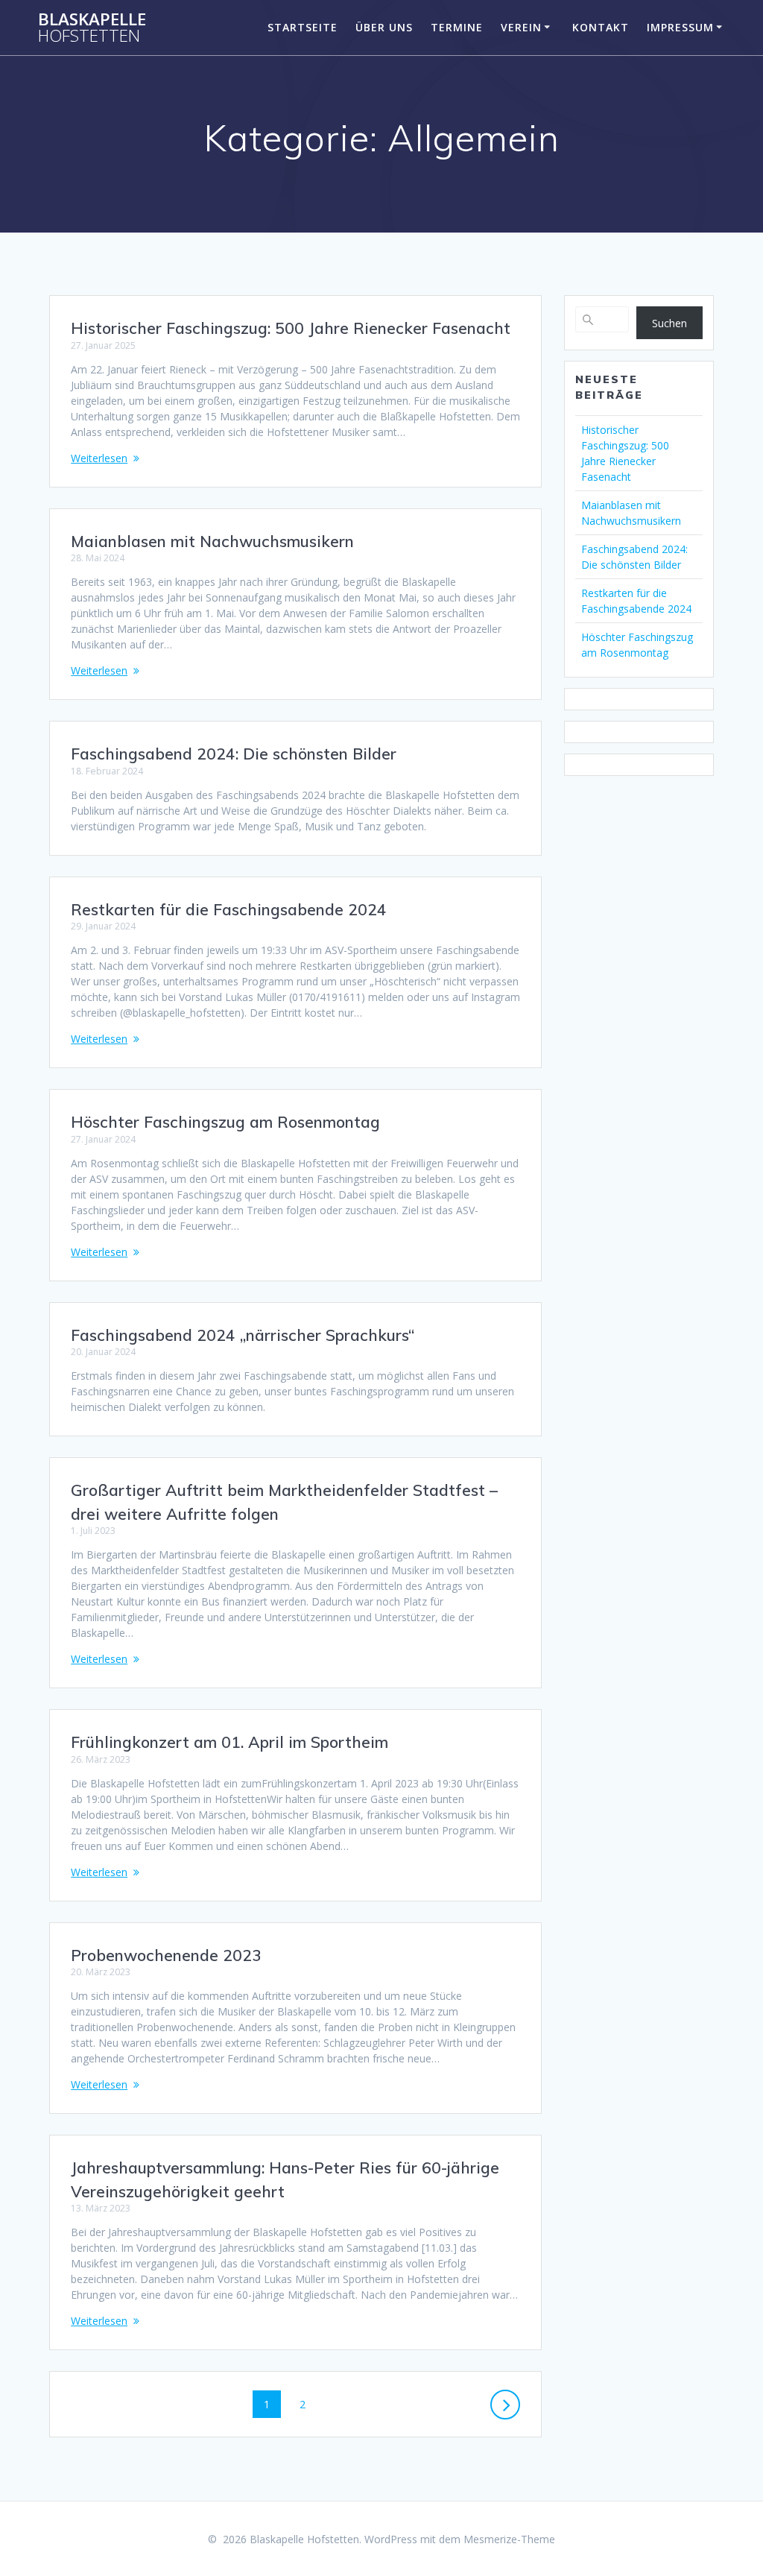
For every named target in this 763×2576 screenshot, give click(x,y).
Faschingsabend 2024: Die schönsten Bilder (234, 754)
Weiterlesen (99, 458)
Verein (521, 27)
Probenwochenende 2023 (166, 1955)
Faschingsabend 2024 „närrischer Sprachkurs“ (243, 1335)
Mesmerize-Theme (509, 2539)
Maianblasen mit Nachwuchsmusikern (212, 541)
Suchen (669, 323)
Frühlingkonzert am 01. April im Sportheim (229, 1742)
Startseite (303, 27)
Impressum (680, 27)
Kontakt (601, 27)
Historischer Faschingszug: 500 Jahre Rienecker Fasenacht (291, 328)
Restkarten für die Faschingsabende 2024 (229, 909)
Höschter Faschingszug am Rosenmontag (225, 1122)
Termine (457, 27)
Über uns (384, 27)
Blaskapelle (92, 28)
